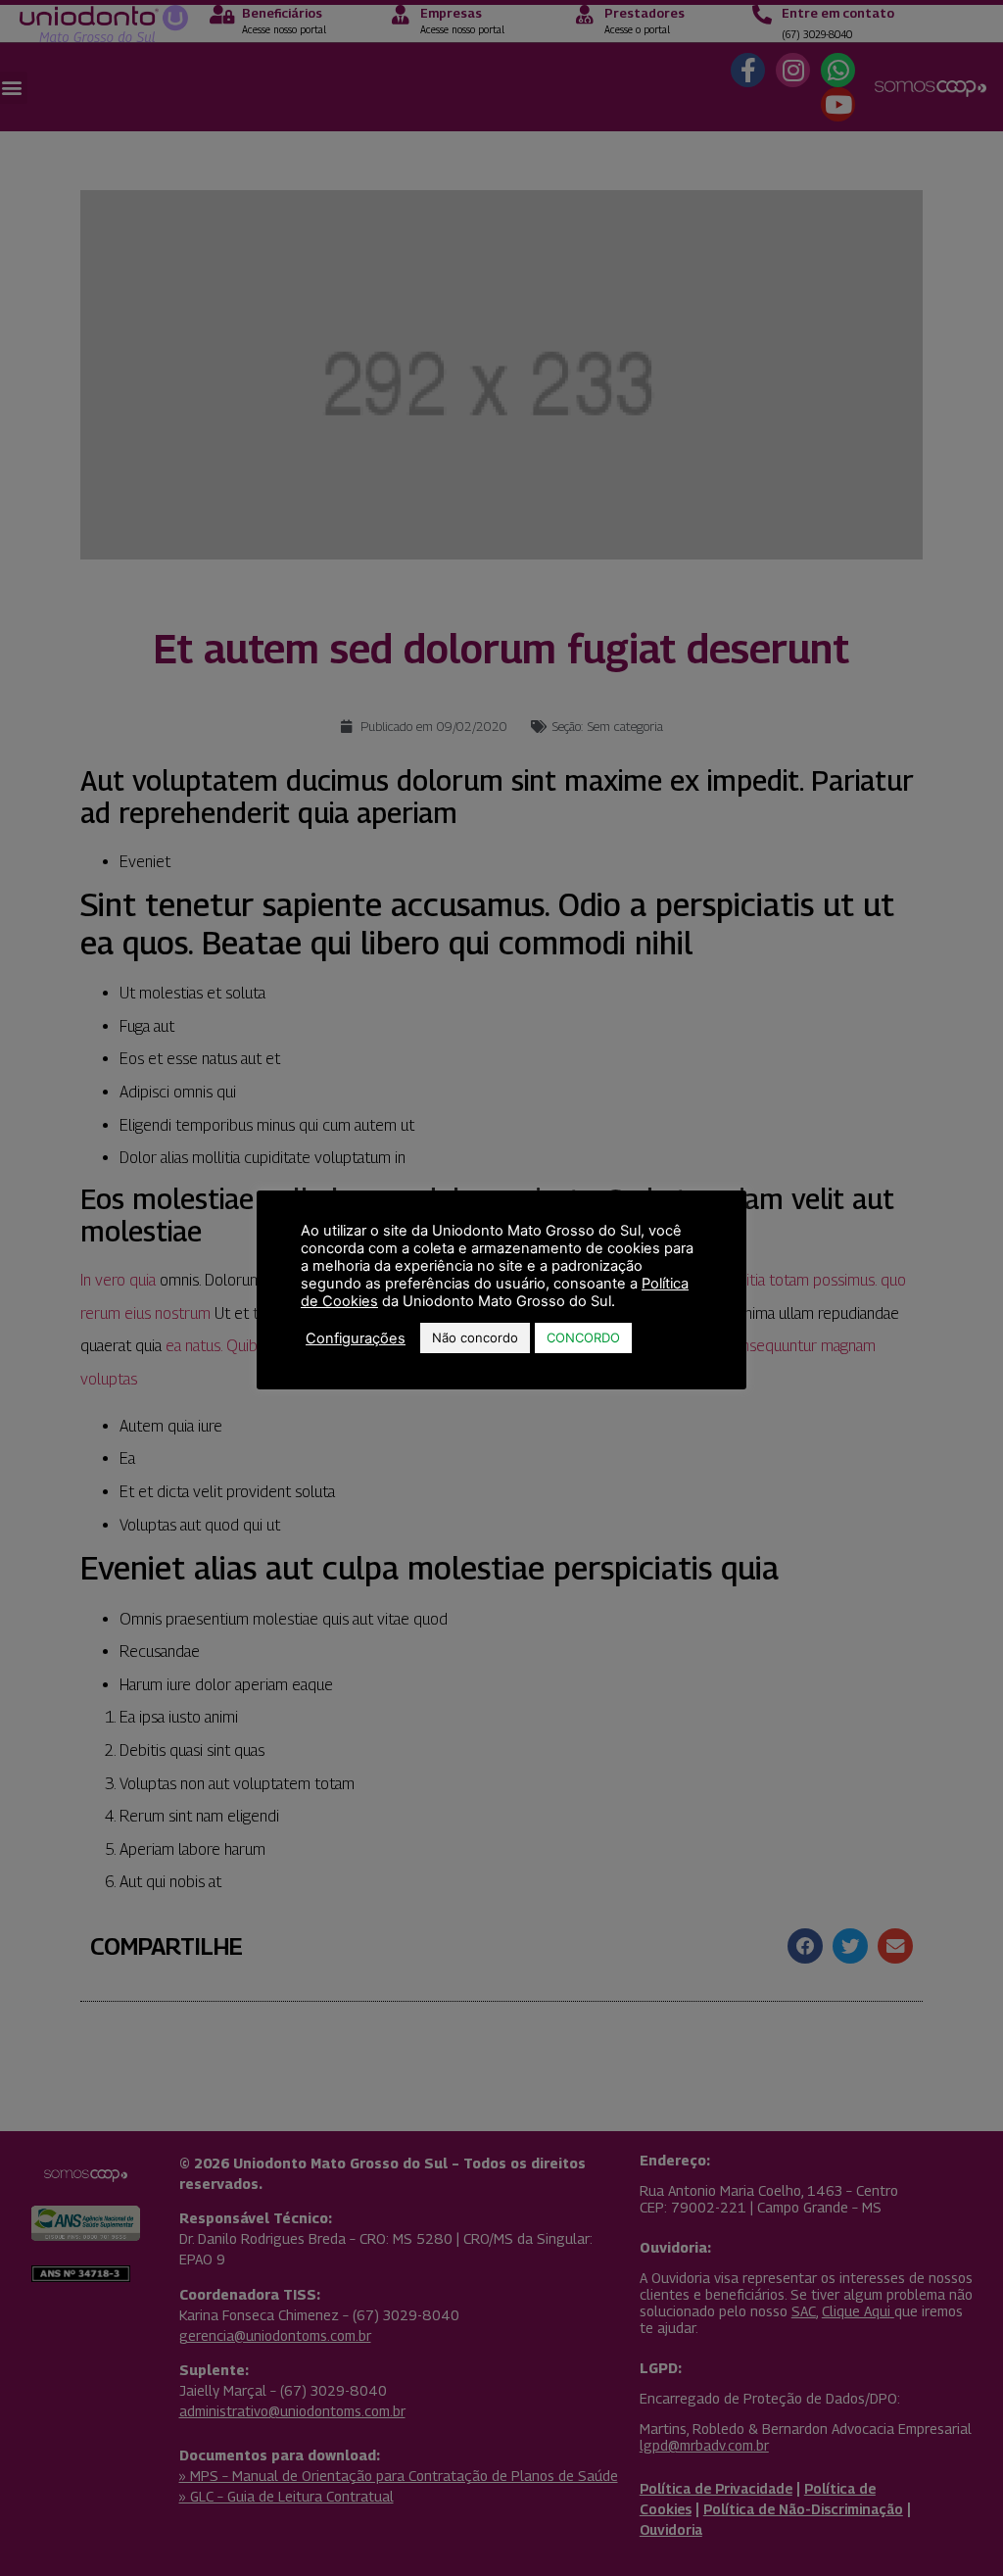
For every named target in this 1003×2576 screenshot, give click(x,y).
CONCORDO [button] (583, 1337)
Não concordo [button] (475, 1337)
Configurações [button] (356, 1338)
